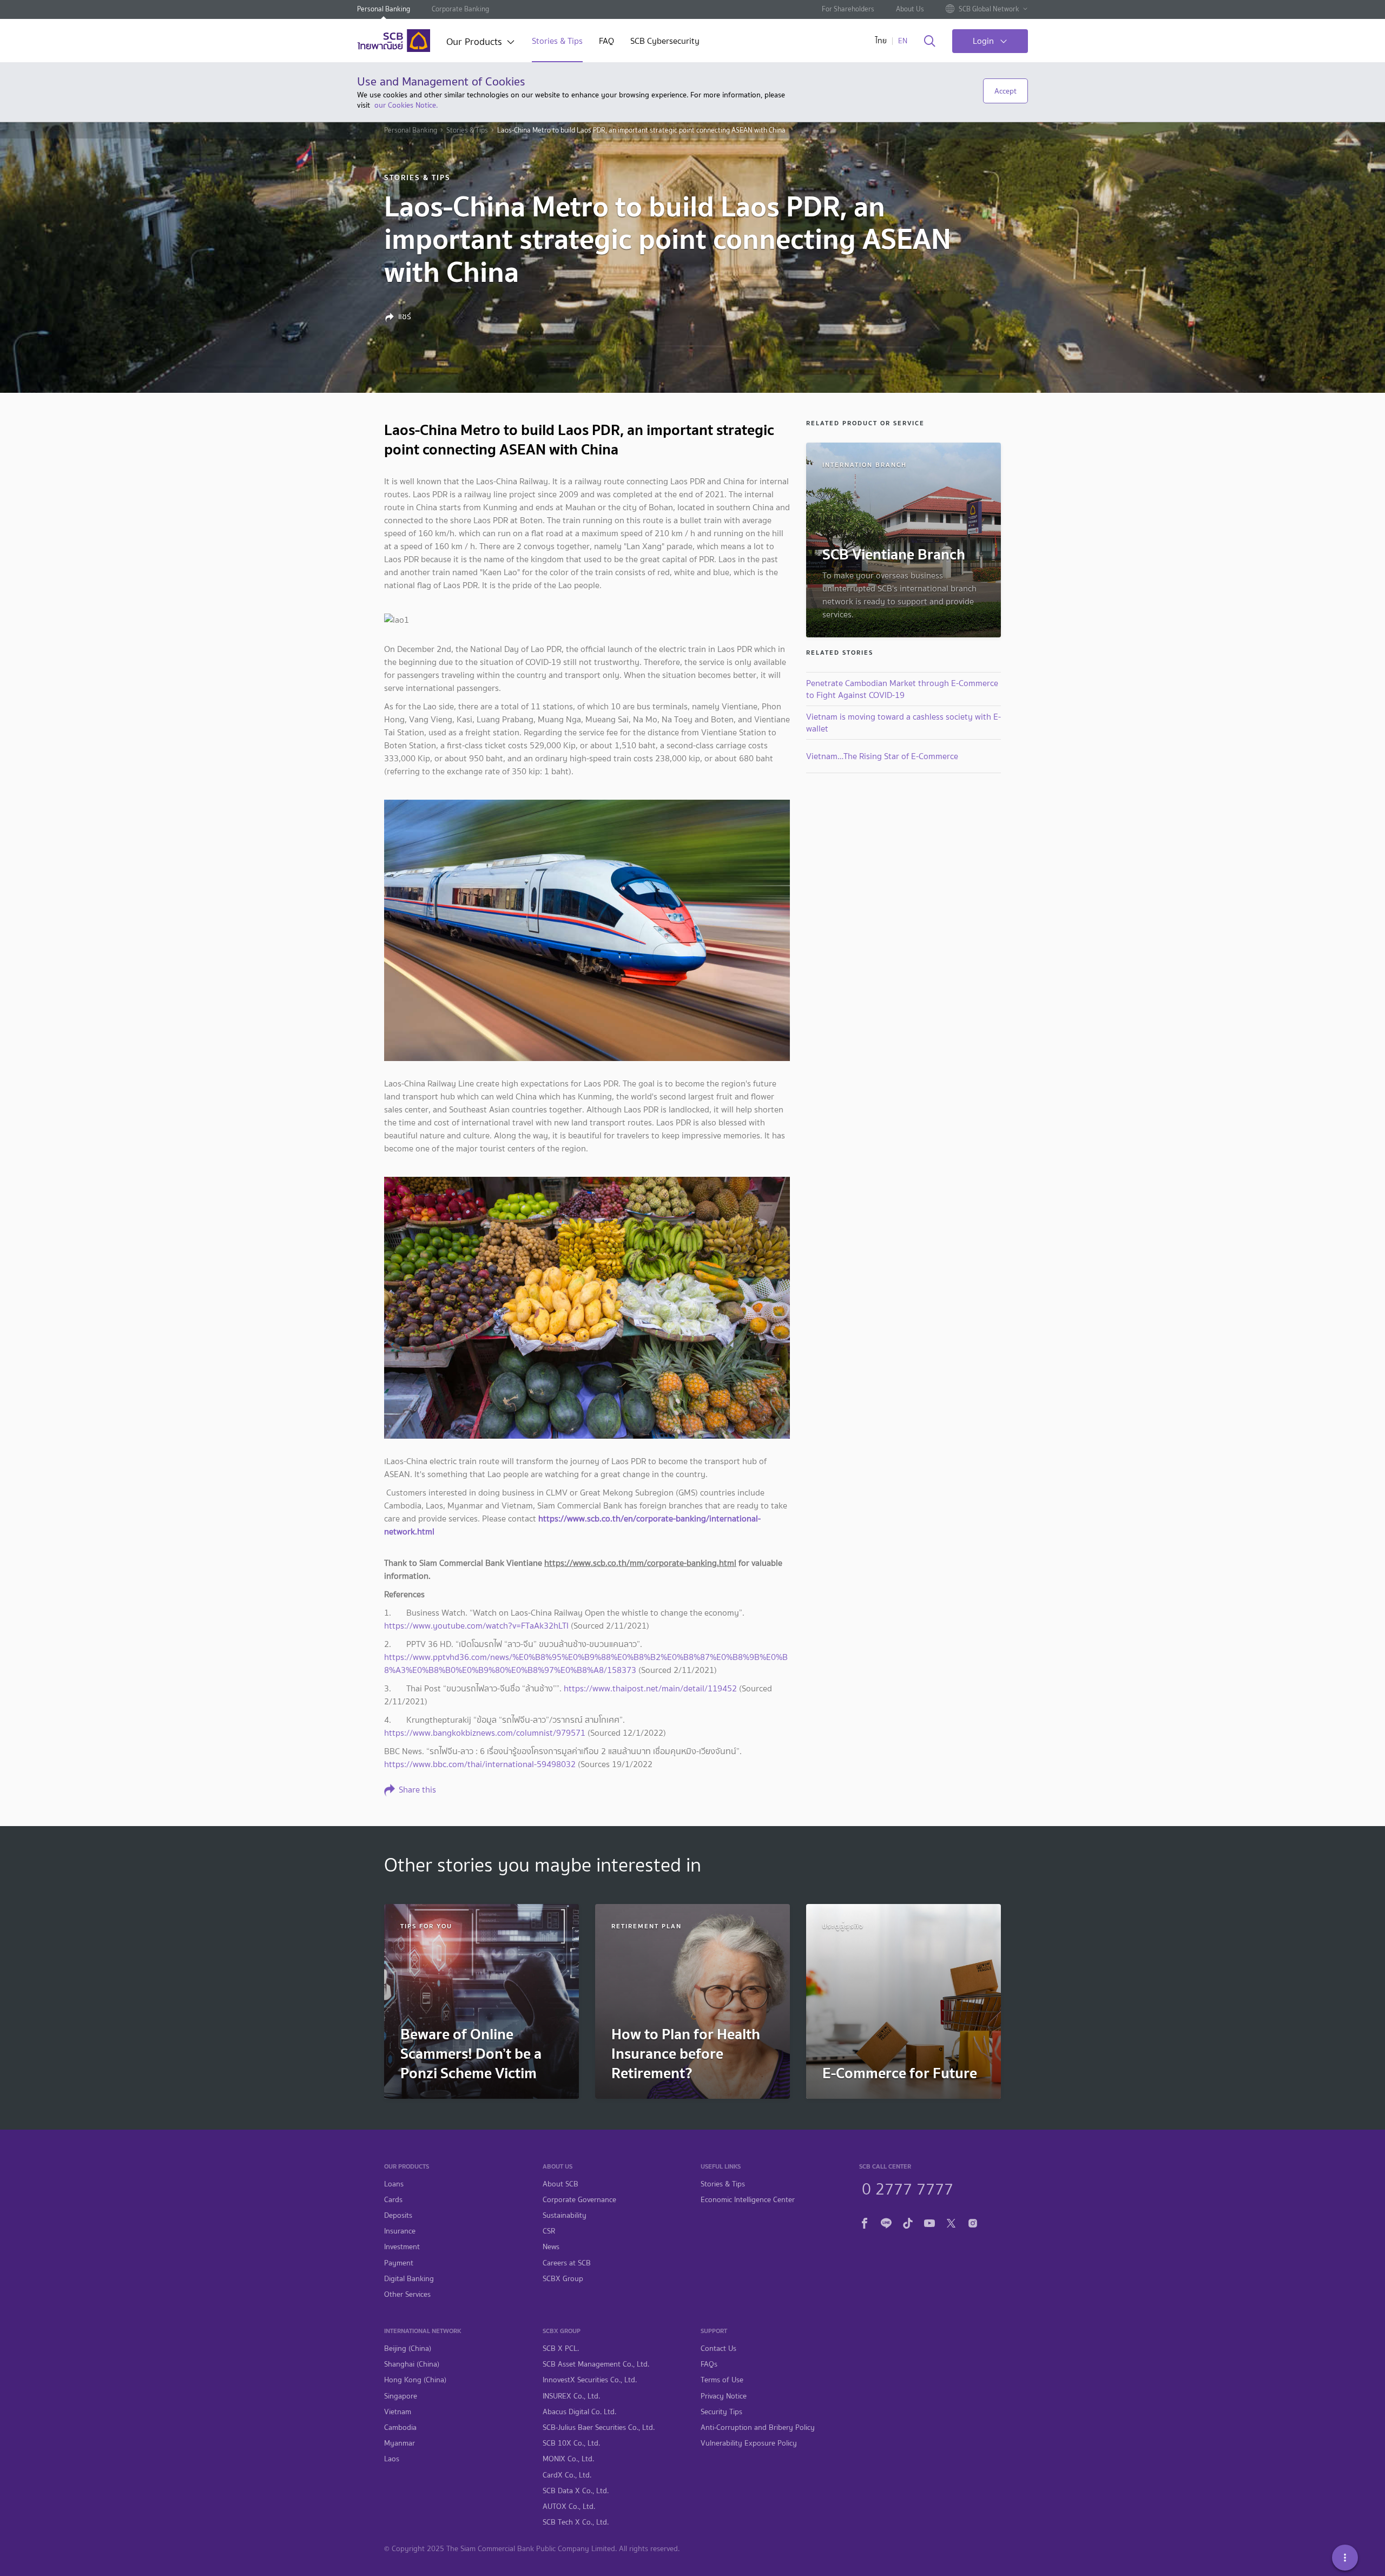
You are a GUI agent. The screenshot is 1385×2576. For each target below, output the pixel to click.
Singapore (401, 2396)
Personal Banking (384, 9)
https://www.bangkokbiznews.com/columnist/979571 (485, 1733)
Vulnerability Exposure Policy (749, 2443)
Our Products (474, 43)
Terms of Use (722, 2380)
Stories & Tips (557, 42)
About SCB (560, 2184)
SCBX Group (563, 2279)
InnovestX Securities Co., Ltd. (590, 2380)
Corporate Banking (460, 9)
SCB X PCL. (561, 2348)
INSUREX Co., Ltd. (571, 2396)
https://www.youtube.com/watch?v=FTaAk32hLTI (476, 1626)
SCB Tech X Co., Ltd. (576, 2522)
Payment (399, 2263)
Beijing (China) (408, 2348)
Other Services (407, 2294)
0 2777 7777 (908, 2188)
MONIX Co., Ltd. (568, 2459)
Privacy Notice (724, 2396)
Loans (394, 2184)
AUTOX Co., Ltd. (569, 2506)
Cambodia (400, 2427)
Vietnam (398, 2412)
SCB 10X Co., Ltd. (571, 2443)
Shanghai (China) (412, 2364)
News (551, 2247)
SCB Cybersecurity (665, 42)
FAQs (709, 2364)
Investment (402, 2247)
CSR (549, 2231)
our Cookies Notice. (406, 105)
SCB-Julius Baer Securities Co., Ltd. (599, 2427)
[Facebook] (865, 2222)
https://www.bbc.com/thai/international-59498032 (480, 1764)
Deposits (398, 2215)
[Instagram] (973, 2222)
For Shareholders (848, 9)
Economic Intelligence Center (748, 2200)
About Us (910, 9)
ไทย (881, 41)
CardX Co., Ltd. (567, 2475)
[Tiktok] (908, 2222)
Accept (1005, 91)
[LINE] (886, 2222)
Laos (392, 2459)
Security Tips (721, 2412)
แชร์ (405, 317)
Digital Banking (409, 2279)
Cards (393, 2200)
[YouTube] (929, 2222)
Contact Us (718, 2348)
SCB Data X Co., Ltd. (576, 2491)
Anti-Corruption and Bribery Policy (758, 2427)
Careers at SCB (567, 2263)
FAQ (606, 42)
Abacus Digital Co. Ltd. (579, 2412)
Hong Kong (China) (415, 2380)
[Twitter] (951, 2222)
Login (983, 41)
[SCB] (394, 41)
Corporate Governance (579, 2200)
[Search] (930, 42)
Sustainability (565, 2215)
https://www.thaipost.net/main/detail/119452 (650, 1688)
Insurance (400, 2231)
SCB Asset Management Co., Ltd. (596, 2364)
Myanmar (400, 2443)
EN (903, 41)
